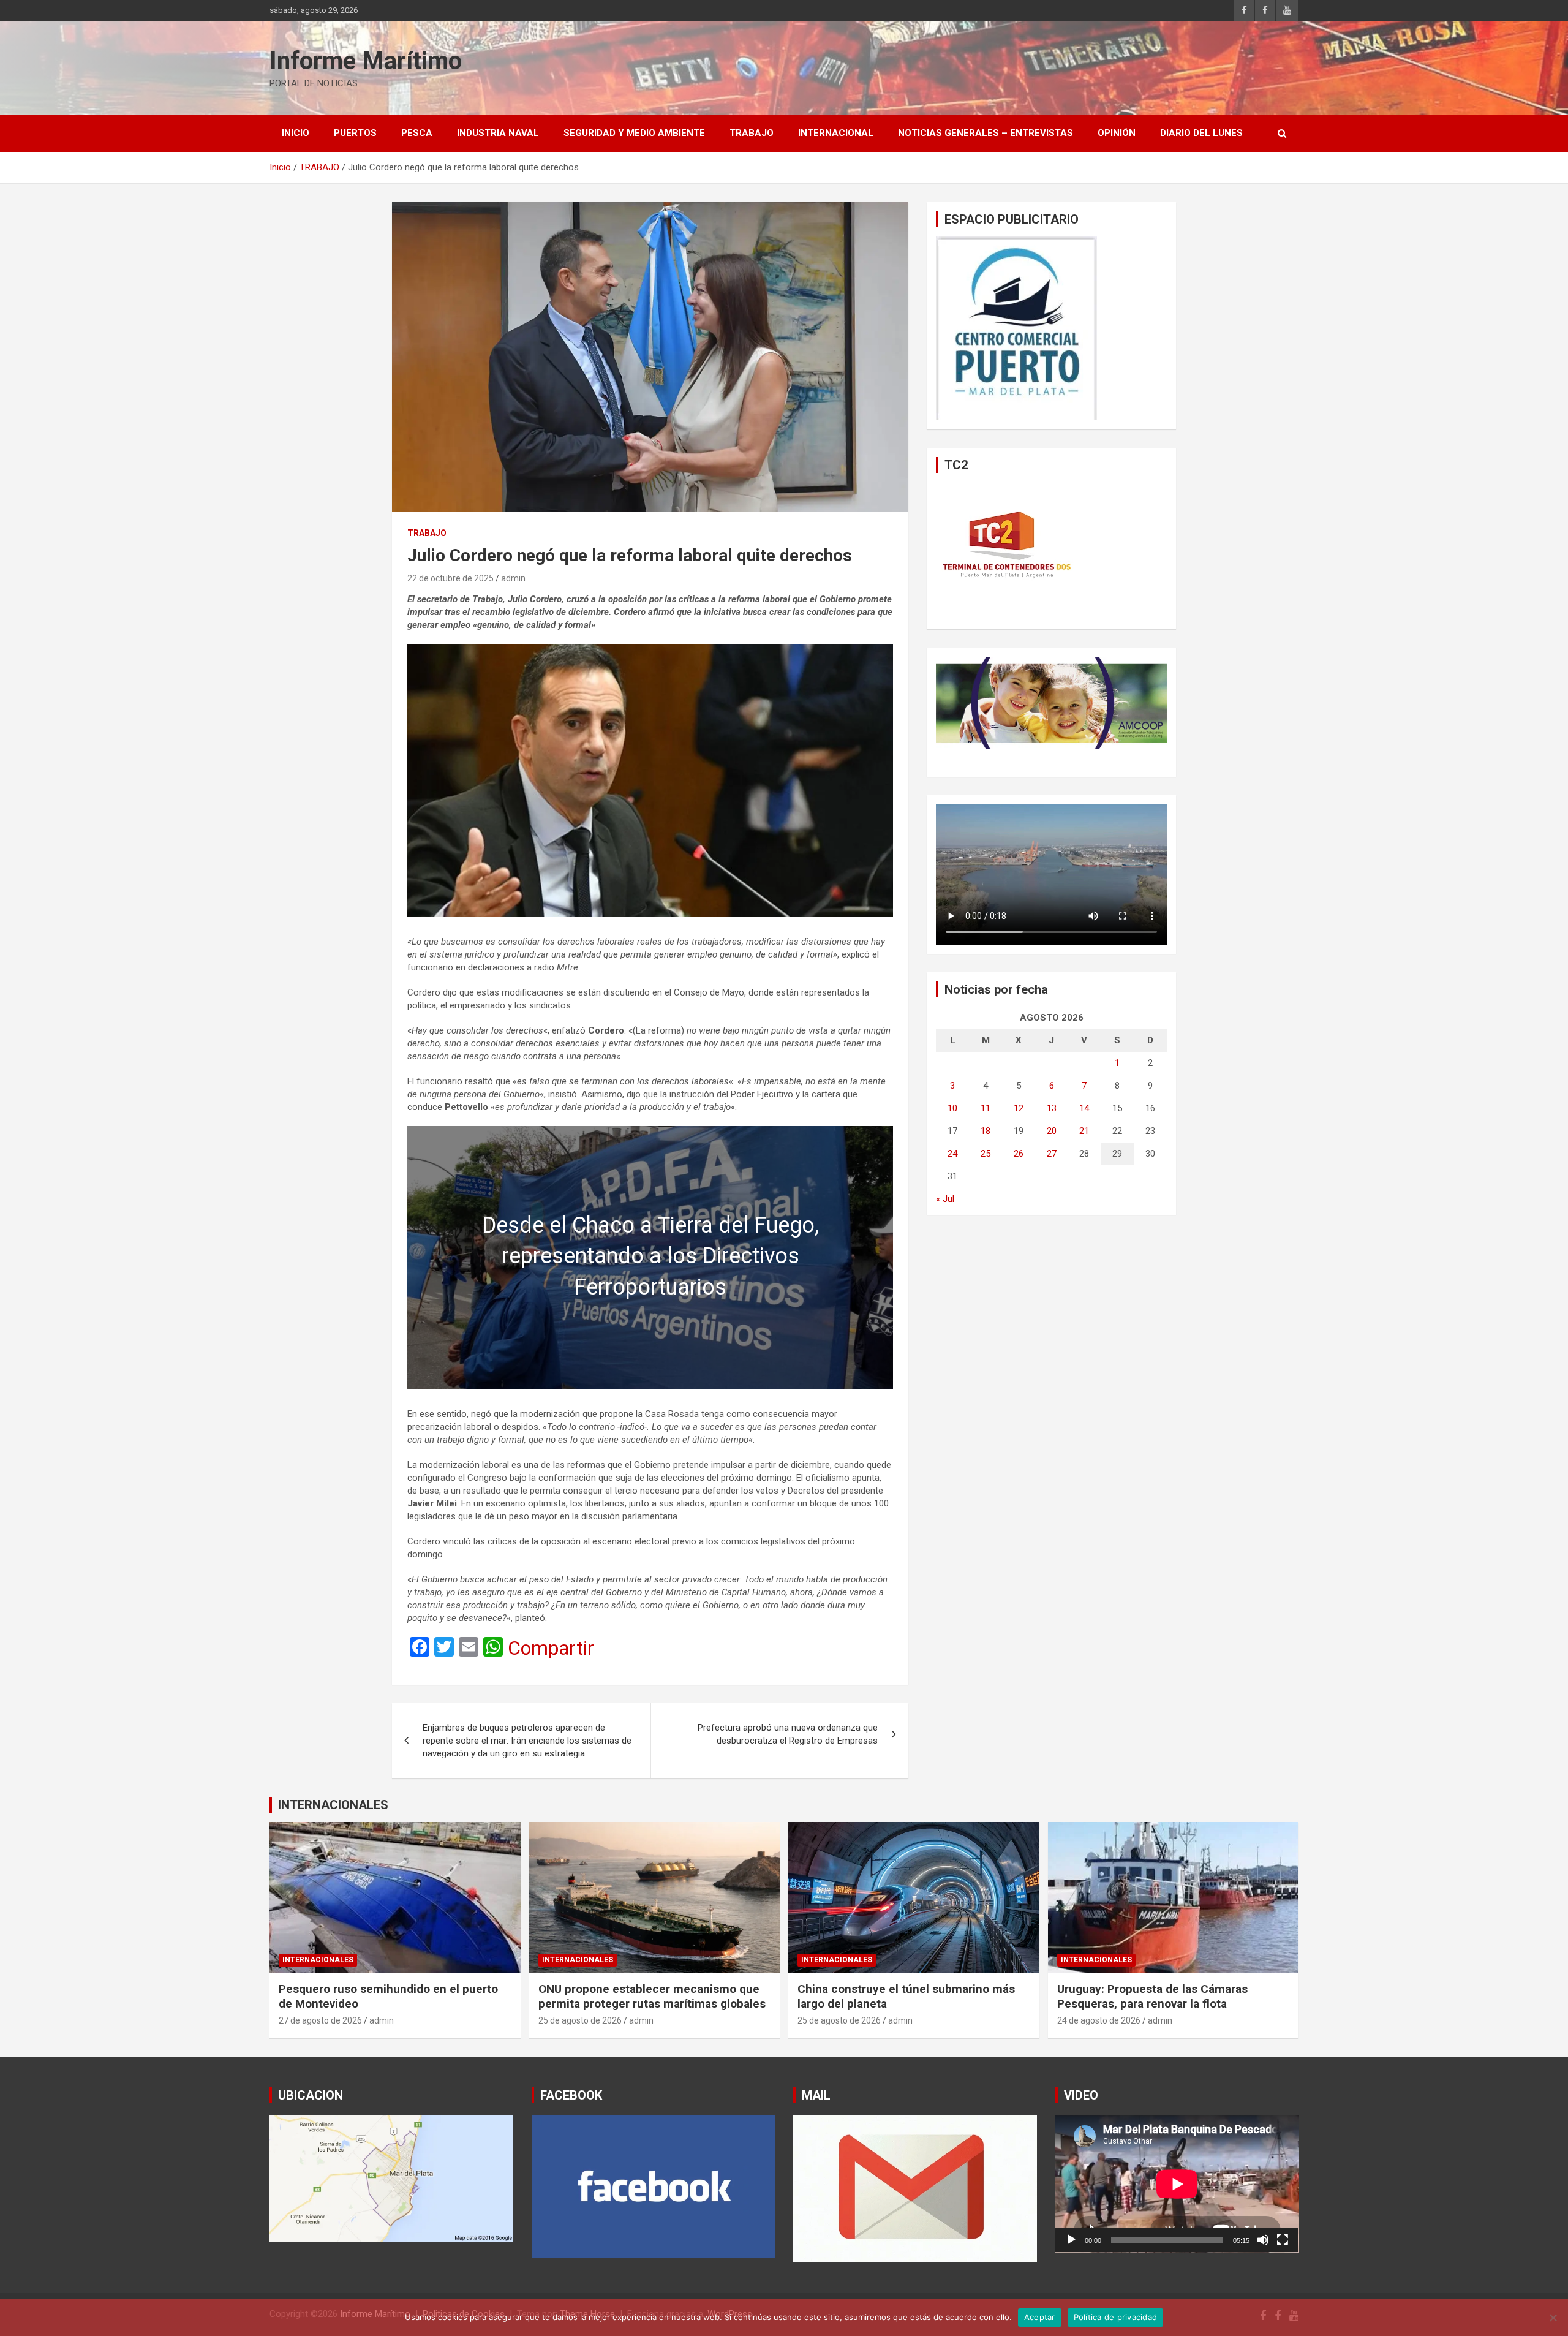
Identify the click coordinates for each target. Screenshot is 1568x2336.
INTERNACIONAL (836, 133)
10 (952, 1108)
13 (1052, 1108)
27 (1052, 1154)
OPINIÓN (1117, 133)
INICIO (296, 133)
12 (1019, 1108)
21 (1084, 1131)
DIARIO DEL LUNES (1201, 133)
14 (1084, 1108)
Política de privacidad (1116, 2317)
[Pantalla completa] (1283, 2240)
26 (1019, 1154)
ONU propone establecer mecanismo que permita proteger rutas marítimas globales (652, 1997)
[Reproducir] (1071, 2240)
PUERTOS (355, 133)
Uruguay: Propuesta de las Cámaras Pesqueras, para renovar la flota (1152, 1997)
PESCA (417, 133)
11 (986, 1108)
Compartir (551, 1648)
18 (986, 1131)
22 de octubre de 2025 (450, 578)
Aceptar (1040, 2317)
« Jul (945, 1199)
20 (1052, 1131)
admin (513, 578)
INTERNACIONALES (333, 1805)
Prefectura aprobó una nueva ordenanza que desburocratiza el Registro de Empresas (788, 1734)
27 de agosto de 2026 (320, 2020)
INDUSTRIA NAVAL (498, 133)
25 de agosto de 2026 (580, 2020)
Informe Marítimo (366, 61)
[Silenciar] (1263, 2240)
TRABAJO (752, 133)
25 (986, 1154)
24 (952, 1154)
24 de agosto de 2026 (1099, 2020)
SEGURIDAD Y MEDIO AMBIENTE (634, 133)
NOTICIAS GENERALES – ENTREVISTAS (986, 133)
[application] (1177, 2184)
